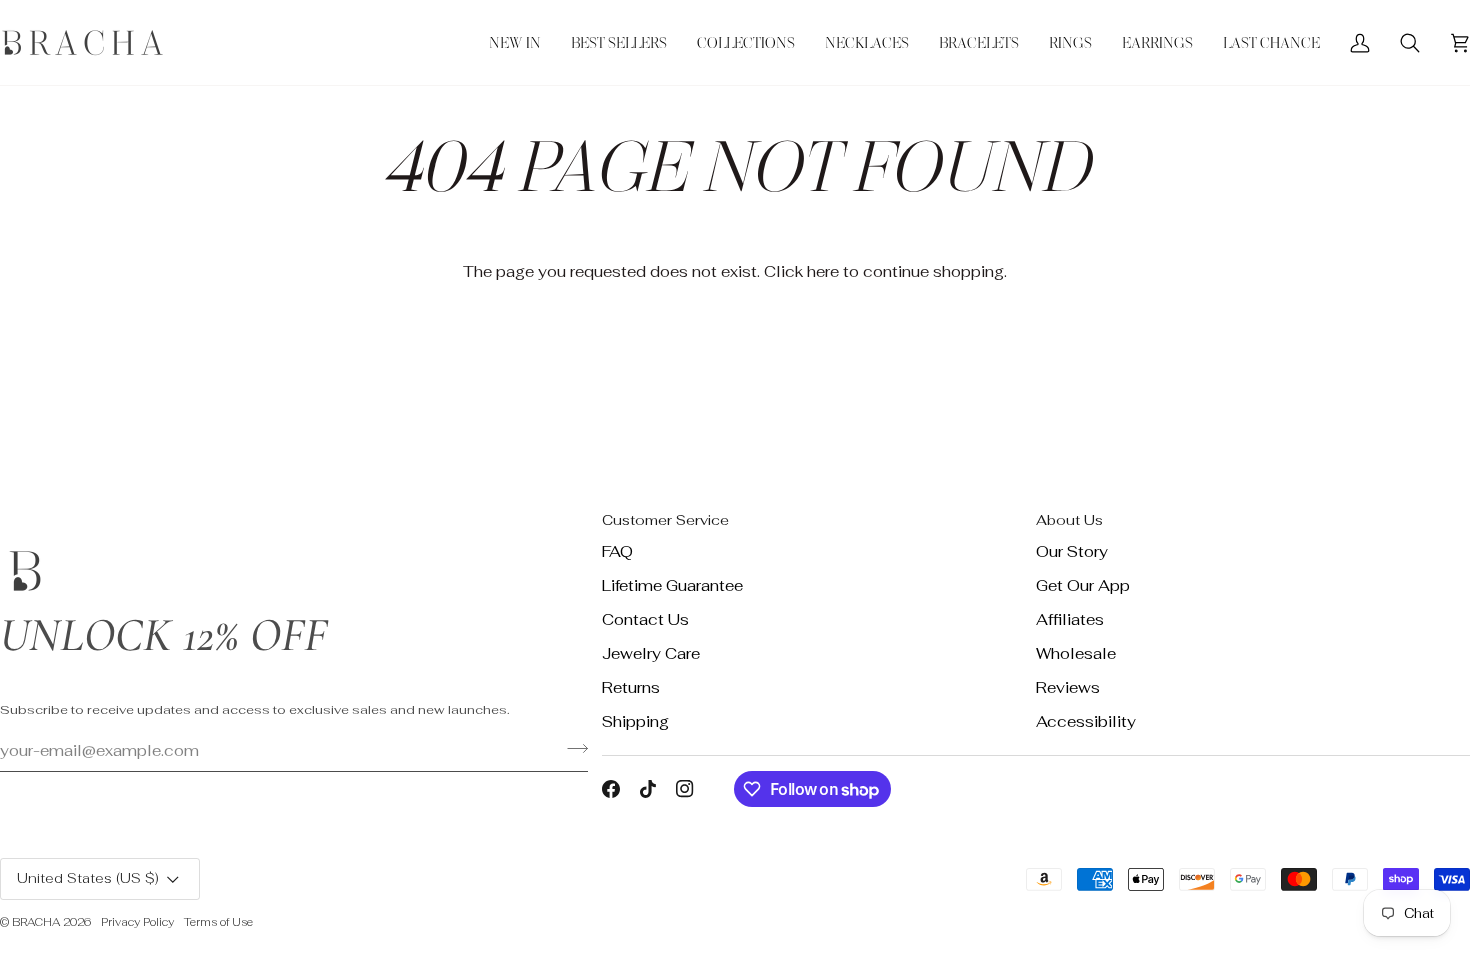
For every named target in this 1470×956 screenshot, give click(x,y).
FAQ (617, 551)
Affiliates (1070, 619)
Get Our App (1083, 585)
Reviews (1068, 687)
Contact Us (645, 619)
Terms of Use (218, 922)
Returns (631, 687)
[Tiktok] (648, 789)
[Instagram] (685, 789)
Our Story (1072, 551)
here (823, 271)
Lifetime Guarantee (672, 585)
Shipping (635, 721)
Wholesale (1076, 653)
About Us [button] (1069, 520)
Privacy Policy (137, 922)
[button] (746, 42)
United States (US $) (88, 878)
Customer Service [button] (665, 520)
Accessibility (1086, 721)
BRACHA (36, 922)
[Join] (571, 748)
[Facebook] (611, 789)
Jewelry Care (651, 653)
